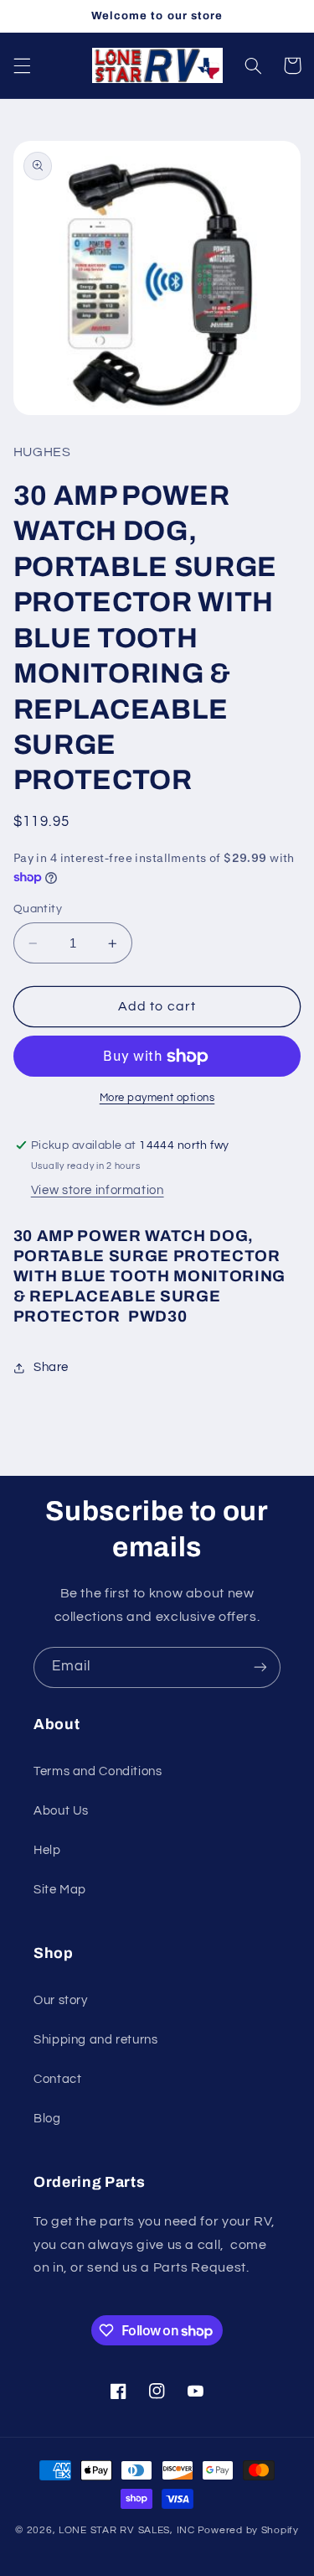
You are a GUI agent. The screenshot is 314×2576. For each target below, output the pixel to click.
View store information (98, 1190)
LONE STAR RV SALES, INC (127, 2530)
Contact (57, 2079)
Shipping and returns (96, 2040)
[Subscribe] (260, 1667)
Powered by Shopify (248, 2530)
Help (47, 1850)
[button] (22, 65)
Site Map (60, 1890)
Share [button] (51, 1367)
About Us (61, 1811)
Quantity (38, 909)
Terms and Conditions (98, 1771)
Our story (61, 2000)
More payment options (157, 1098)
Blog (47, 2119)
